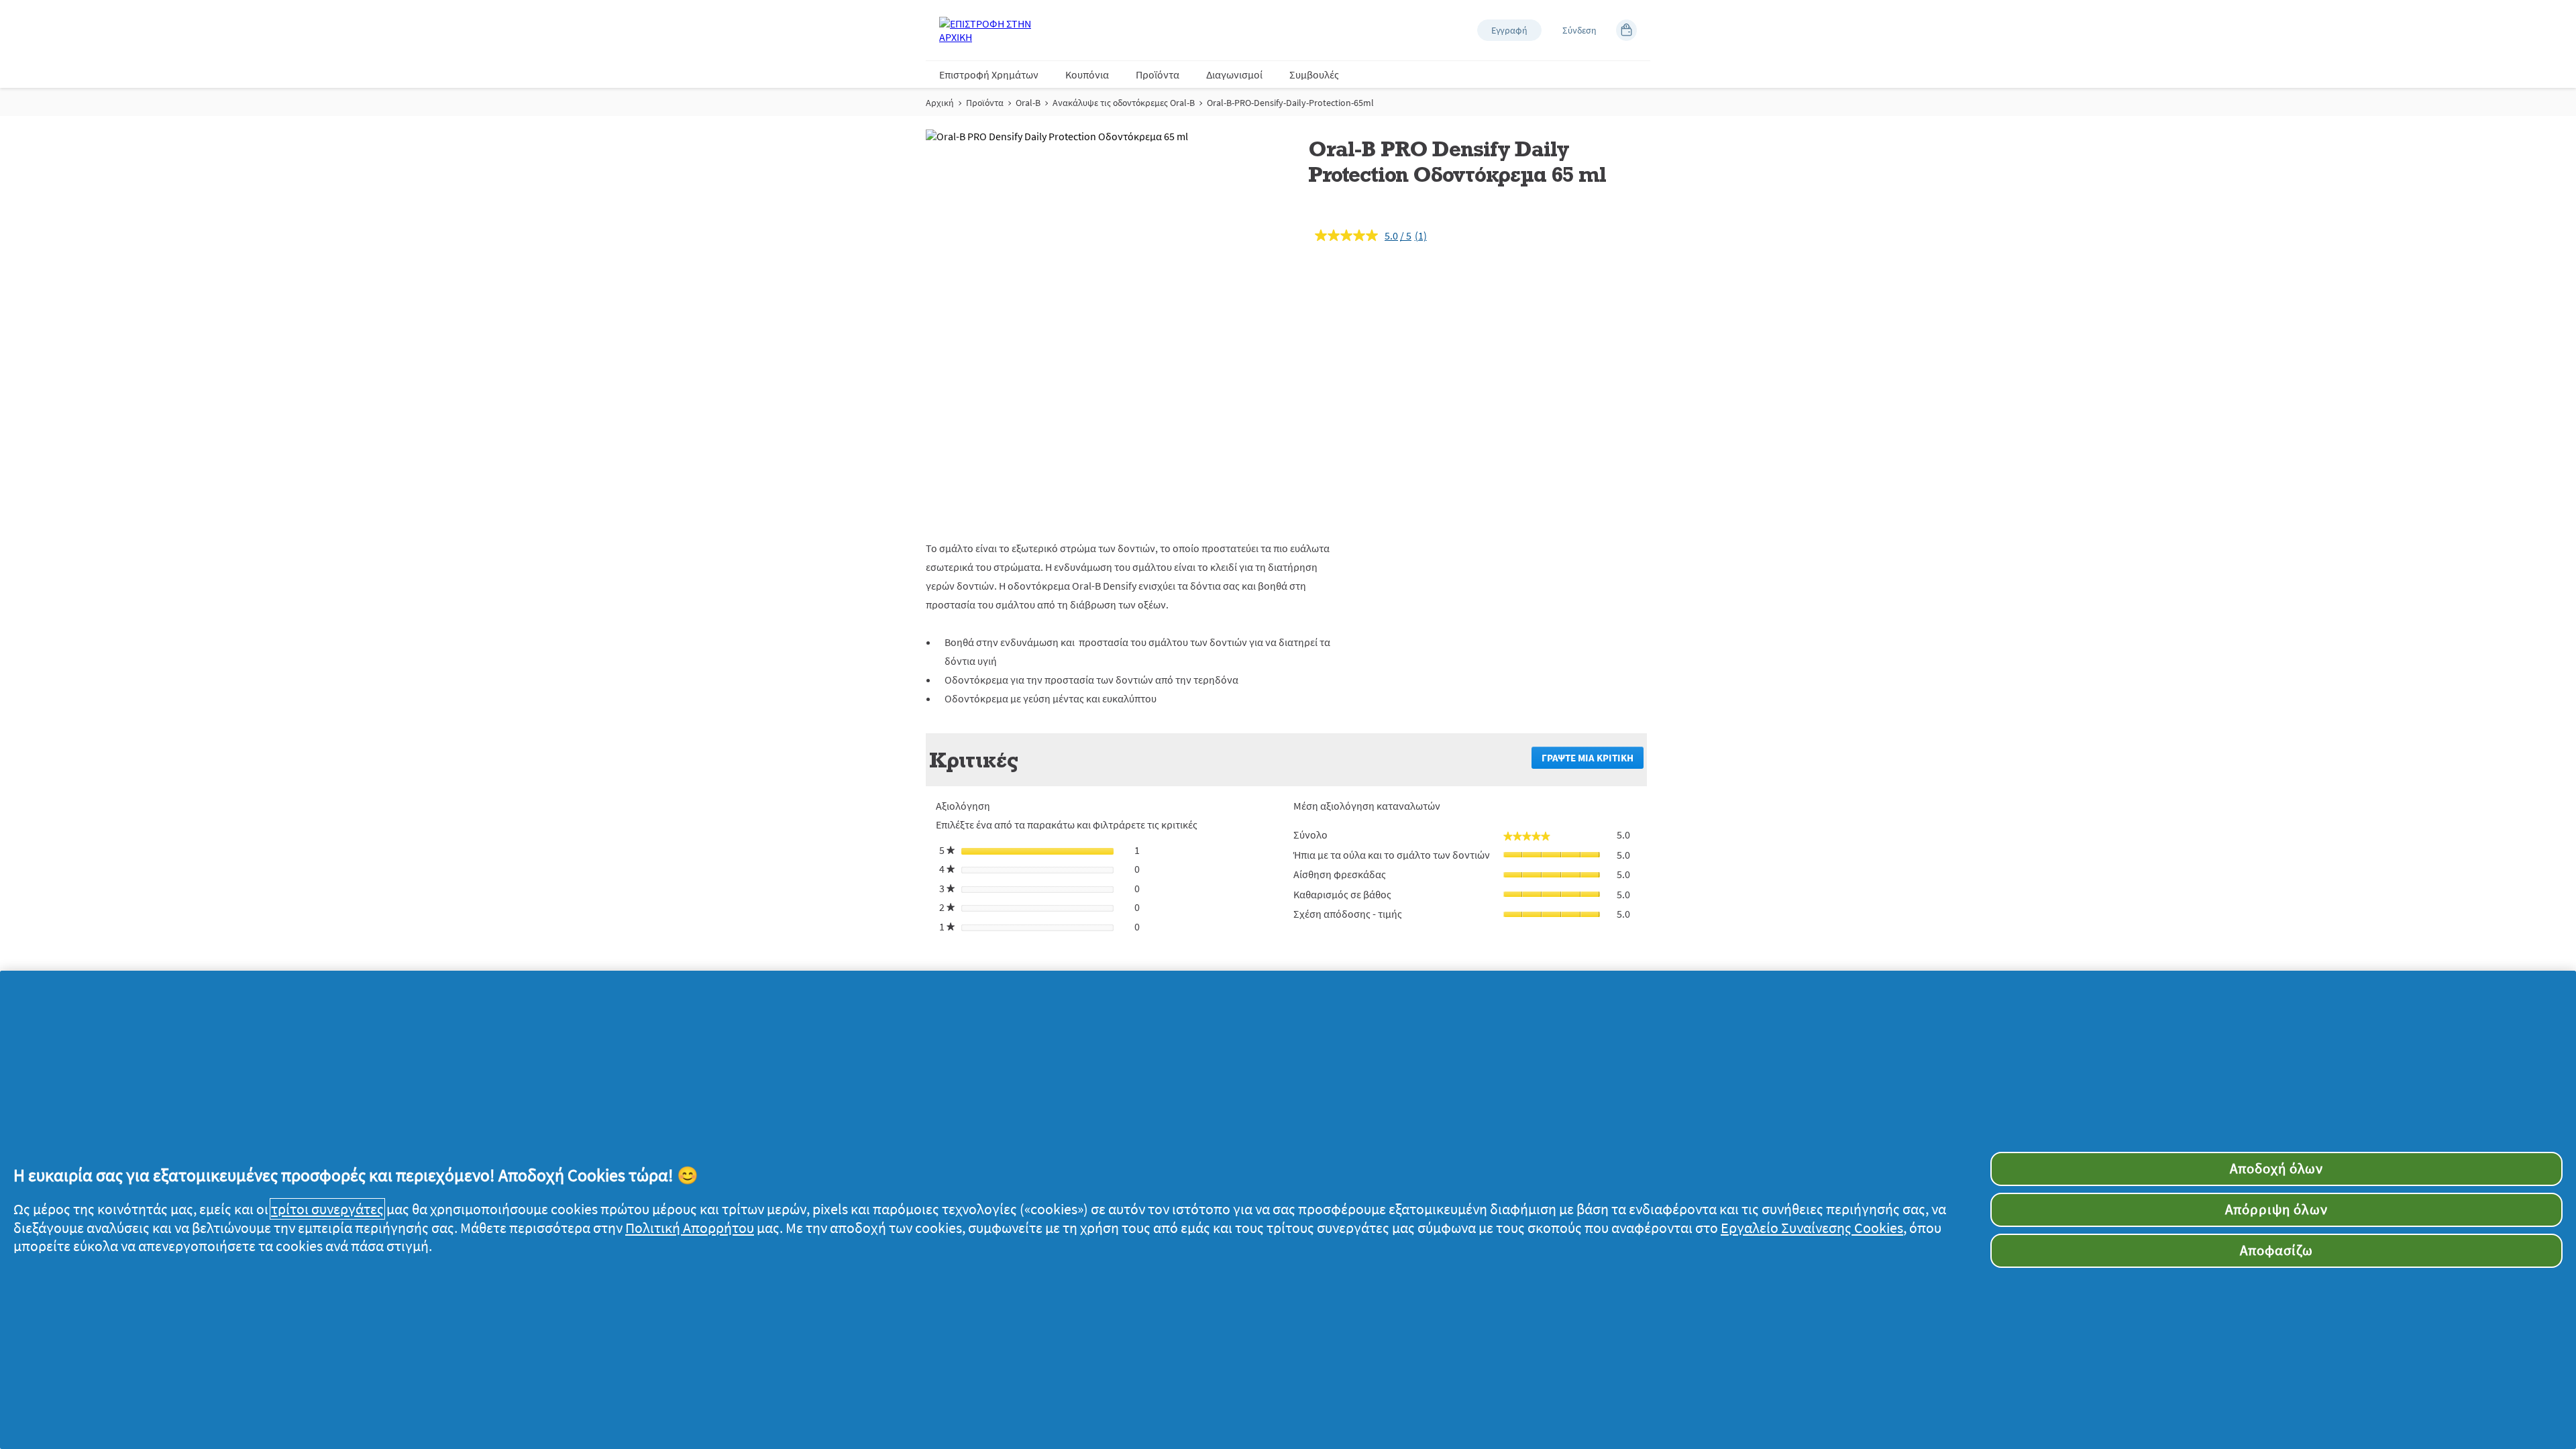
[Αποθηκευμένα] (1626, 30)
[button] (1509, 30)
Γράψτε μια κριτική (1593, 760)
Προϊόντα (1158, 74)
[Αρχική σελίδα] (993, 30)
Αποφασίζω (2276, 1250)
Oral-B (1028, 103)
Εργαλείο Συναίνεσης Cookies (1812, 1228)
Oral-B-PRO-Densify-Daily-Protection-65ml (1290, 103)
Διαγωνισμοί (1234, 74)
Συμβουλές (1314, 74)
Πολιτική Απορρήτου (690, 1228)
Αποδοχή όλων (2276, 1169)
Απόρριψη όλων (2276, 1210)
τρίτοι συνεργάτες (327, 1209)
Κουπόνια (1087, 74)
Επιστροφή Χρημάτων (989, 74)
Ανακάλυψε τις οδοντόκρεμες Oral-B (1124, 103)
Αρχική (940, 103)
